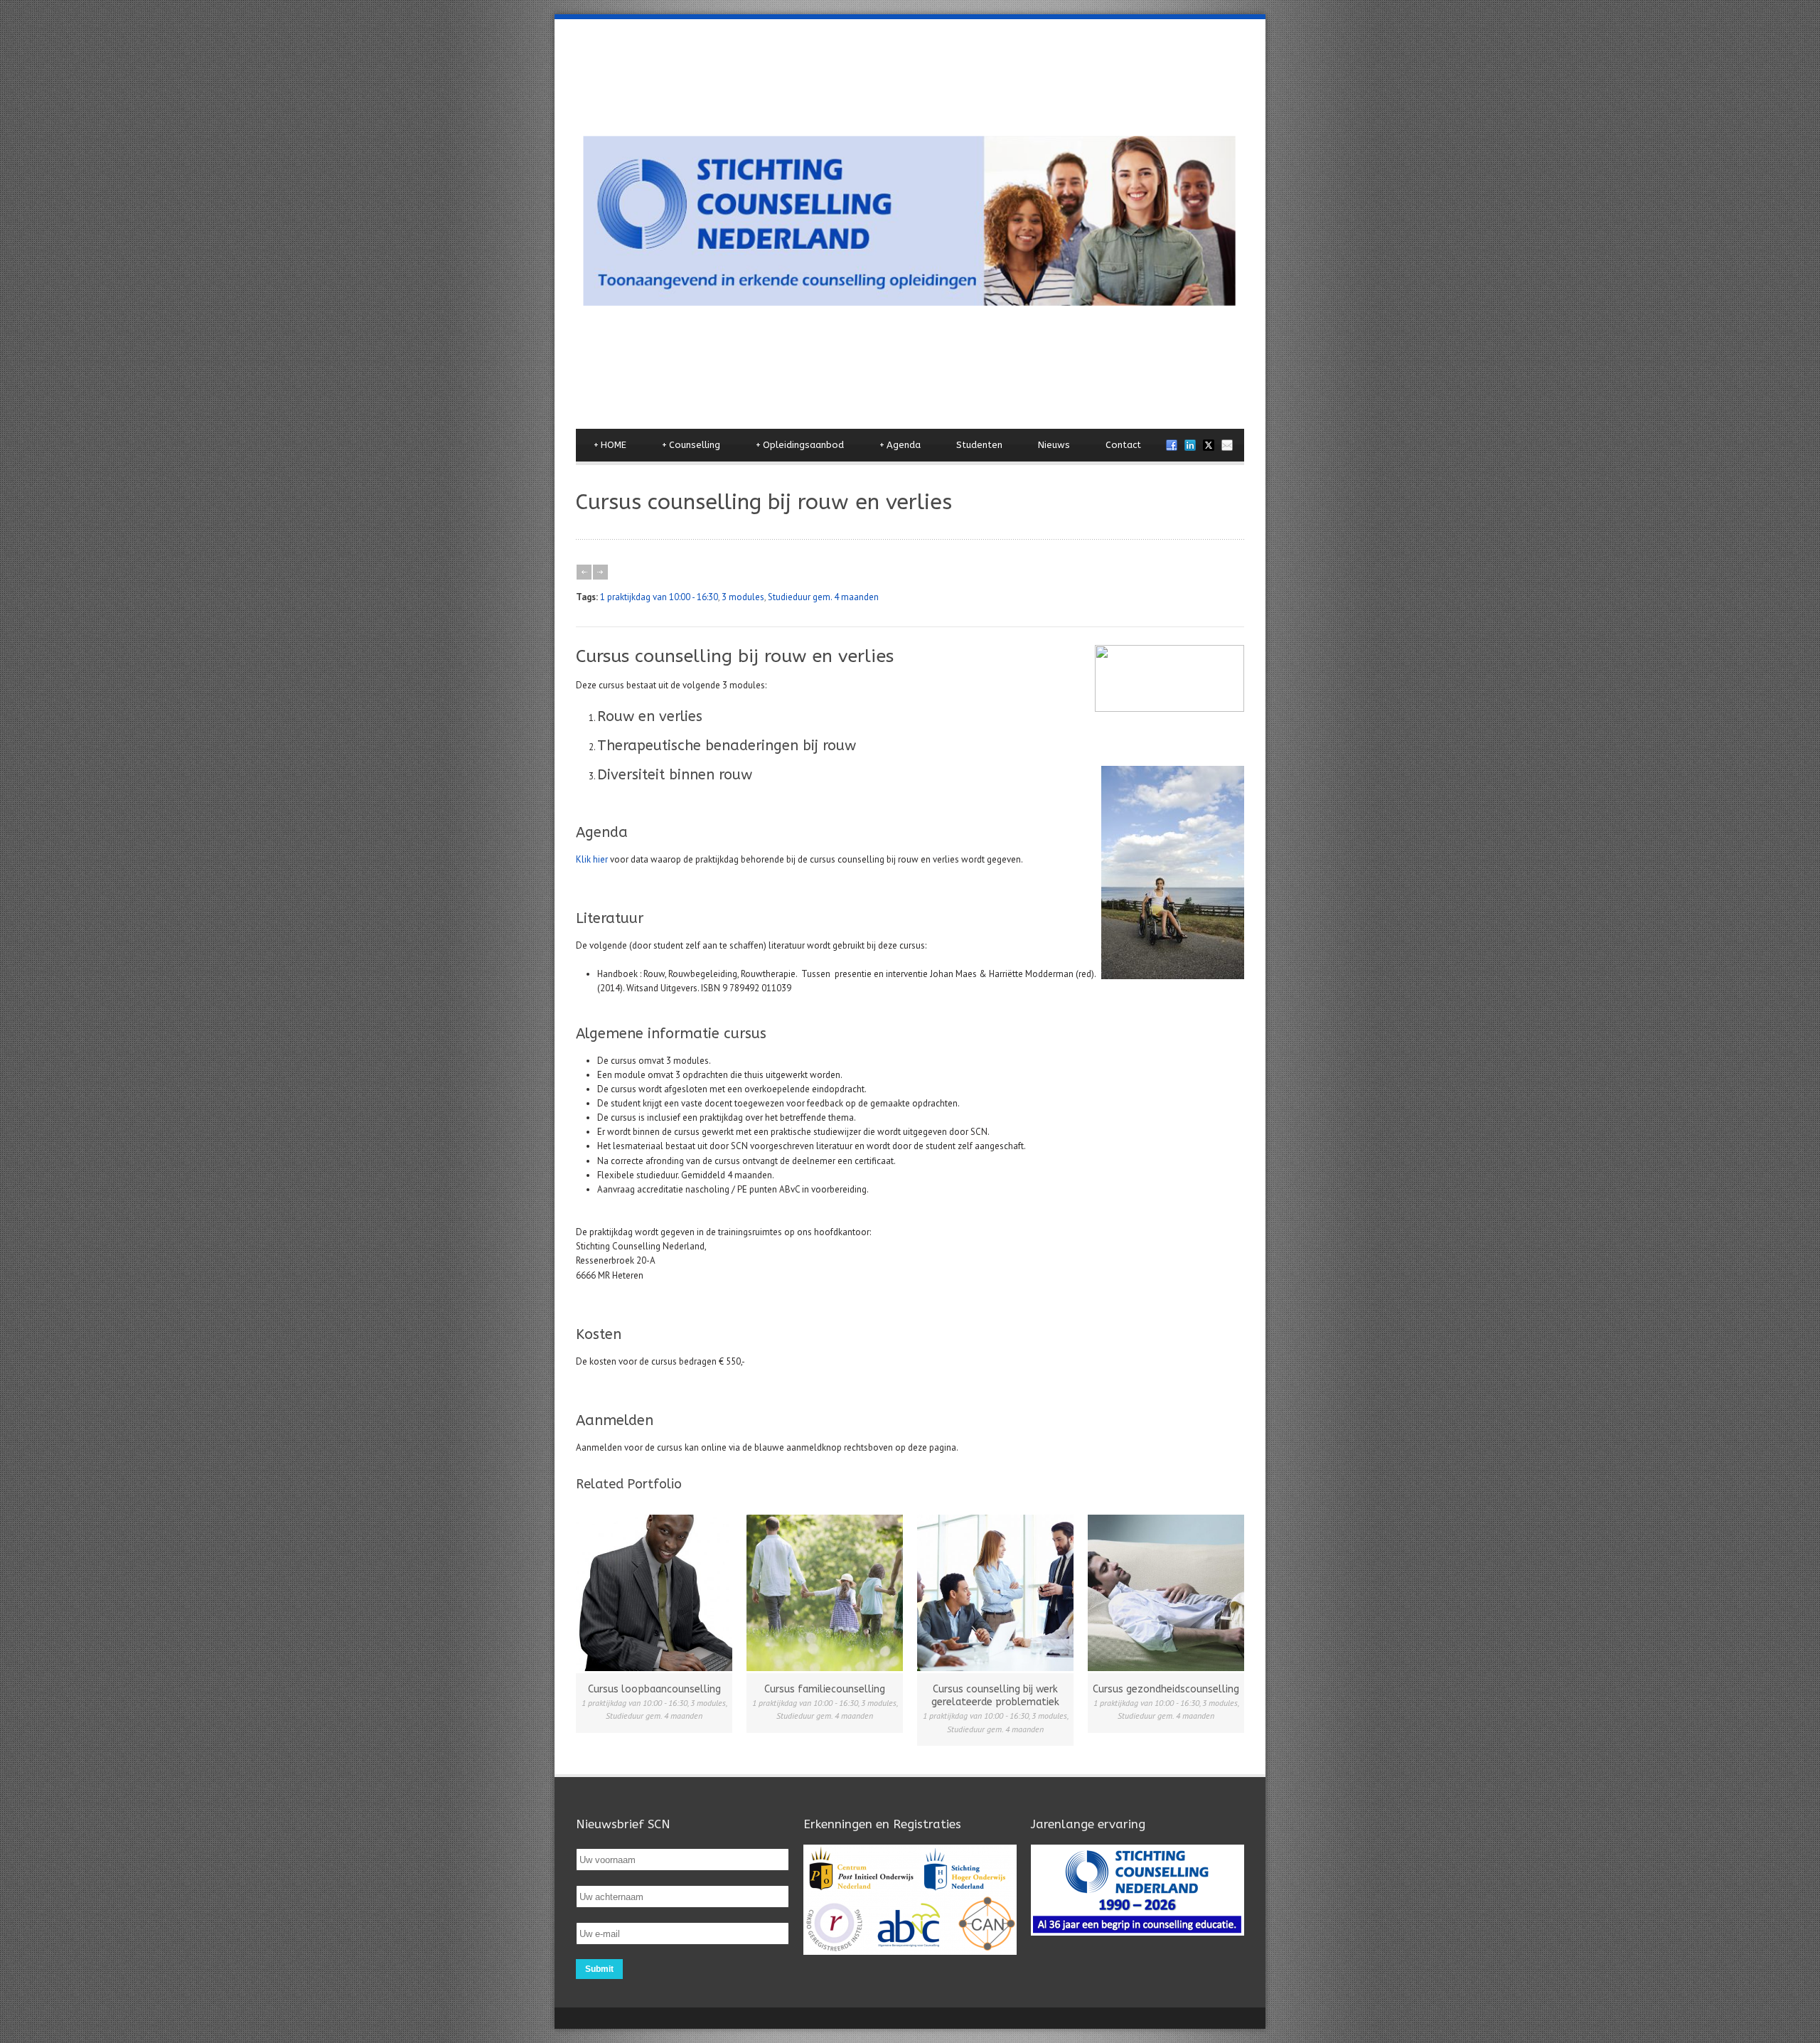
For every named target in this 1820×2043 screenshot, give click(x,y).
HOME (610, 445)
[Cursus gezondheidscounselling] (1166, 1593)
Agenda (900, 445)
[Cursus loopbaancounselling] (654, 1593)
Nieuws (1054, 445)
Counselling (691, 445)
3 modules (743, 597)
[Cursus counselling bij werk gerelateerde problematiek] (995, 1593)
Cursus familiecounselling (825, 1689)
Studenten (979, 445)
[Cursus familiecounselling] (825, 1593)
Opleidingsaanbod (800, 445)
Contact (1123, 445)
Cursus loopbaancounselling (654, 1689)
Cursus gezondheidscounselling (1166, 1689)
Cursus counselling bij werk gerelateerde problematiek (995, 1696)
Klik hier (592, 859)
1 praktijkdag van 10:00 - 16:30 (659, 597)
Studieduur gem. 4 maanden (823, 597)
